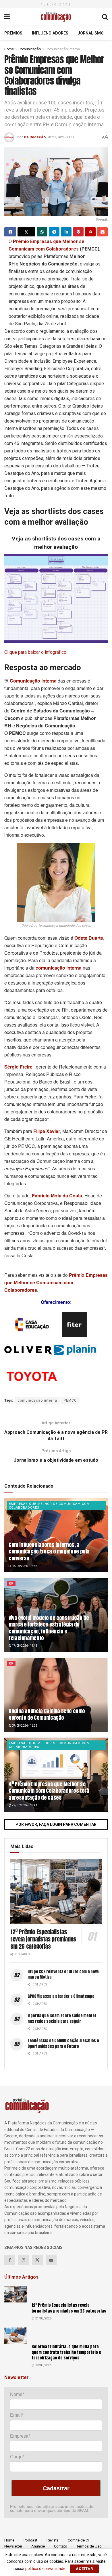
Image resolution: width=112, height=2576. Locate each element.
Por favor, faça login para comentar (56, 1824)
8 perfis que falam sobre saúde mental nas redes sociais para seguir (62, 2018)
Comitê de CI (78, 2540)
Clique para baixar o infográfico (35, 652)
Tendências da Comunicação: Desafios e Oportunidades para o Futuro (63, 2043)
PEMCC (70, 1400)
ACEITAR (84, 2569)
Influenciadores (50, 33)
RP (11, 1584)
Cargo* (17, 2457)
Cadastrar (56, 2488)
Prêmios (13, 33)
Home (9, 49)
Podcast (30, 2540)
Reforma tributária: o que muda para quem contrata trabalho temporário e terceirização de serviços (66, 2352)
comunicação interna (37, 1400)
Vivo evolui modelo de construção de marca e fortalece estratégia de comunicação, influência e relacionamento (49, 1628)
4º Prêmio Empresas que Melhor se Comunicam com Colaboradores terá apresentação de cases (49, 1791)
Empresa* (20, 2436)
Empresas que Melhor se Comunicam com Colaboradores (49, 1506)
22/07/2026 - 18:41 (24, 1805)
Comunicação (30, 49)
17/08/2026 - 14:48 (24, 1646)
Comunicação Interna (63, 49)
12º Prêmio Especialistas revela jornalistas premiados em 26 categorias (43, 1939)
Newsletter (13, 2546)
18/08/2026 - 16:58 (24, 1566)
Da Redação (35, 137)
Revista (53, 2540)
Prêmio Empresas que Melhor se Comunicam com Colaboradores (56, 1282)
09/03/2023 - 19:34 (61, 137)
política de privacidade (45, 2569)
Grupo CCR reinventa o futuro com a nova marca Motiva (63, 1974)
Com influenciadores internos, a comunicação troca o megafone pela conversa (49, 1551)
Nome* (17, 2394)
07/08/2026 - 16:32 (24, 1726)
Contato (61, 2546)
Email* (17, 2415)
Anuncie (38, 2546)
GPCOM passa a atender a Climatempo (61, 1996)
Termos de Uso (89, 2546)
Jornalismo (91, 33)
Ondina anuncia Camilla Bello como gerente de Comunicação (47, 1714)
